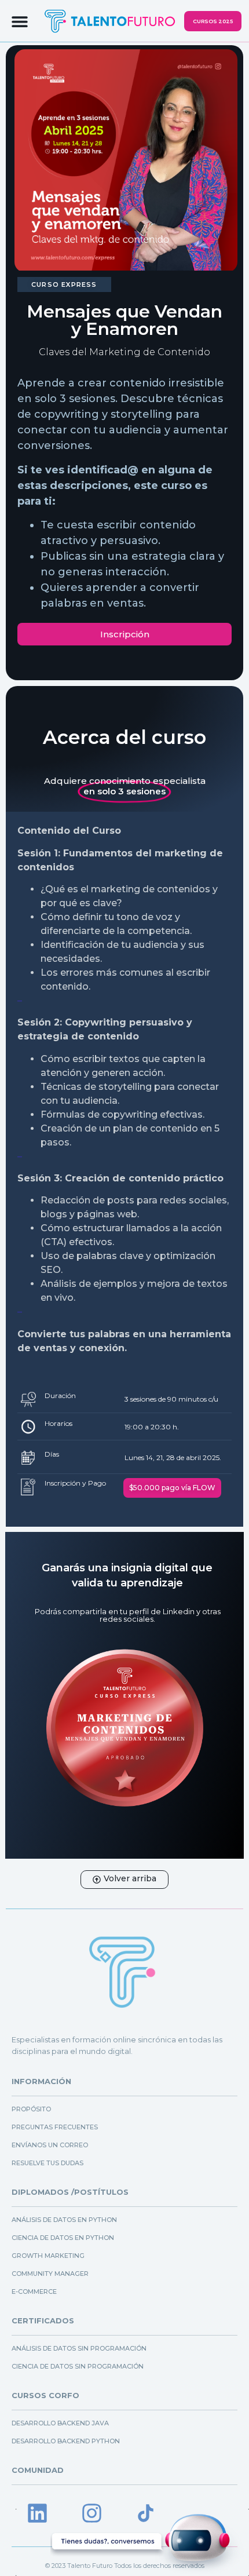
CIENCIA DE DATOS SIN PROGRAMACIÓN (78, 2366)
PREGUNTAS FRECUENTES (55, 2127)
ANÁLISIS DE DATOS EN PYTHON (64, 2220)
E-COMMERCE (34, 2292)
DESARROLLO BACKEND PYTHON (66, 2441)
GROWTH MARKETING (48, 2256)
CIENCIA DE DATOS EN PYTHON (63, 2238)
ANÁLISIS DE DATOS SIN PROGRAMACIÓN (79, 2348)
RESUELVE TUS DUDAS (47, 2163)
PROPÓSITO (31, 2109)
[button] (20, 21)
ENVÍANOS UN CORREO (50, 2145)
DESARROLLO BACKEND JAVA (60, 2423)
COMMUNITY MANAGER (50, 2274)
